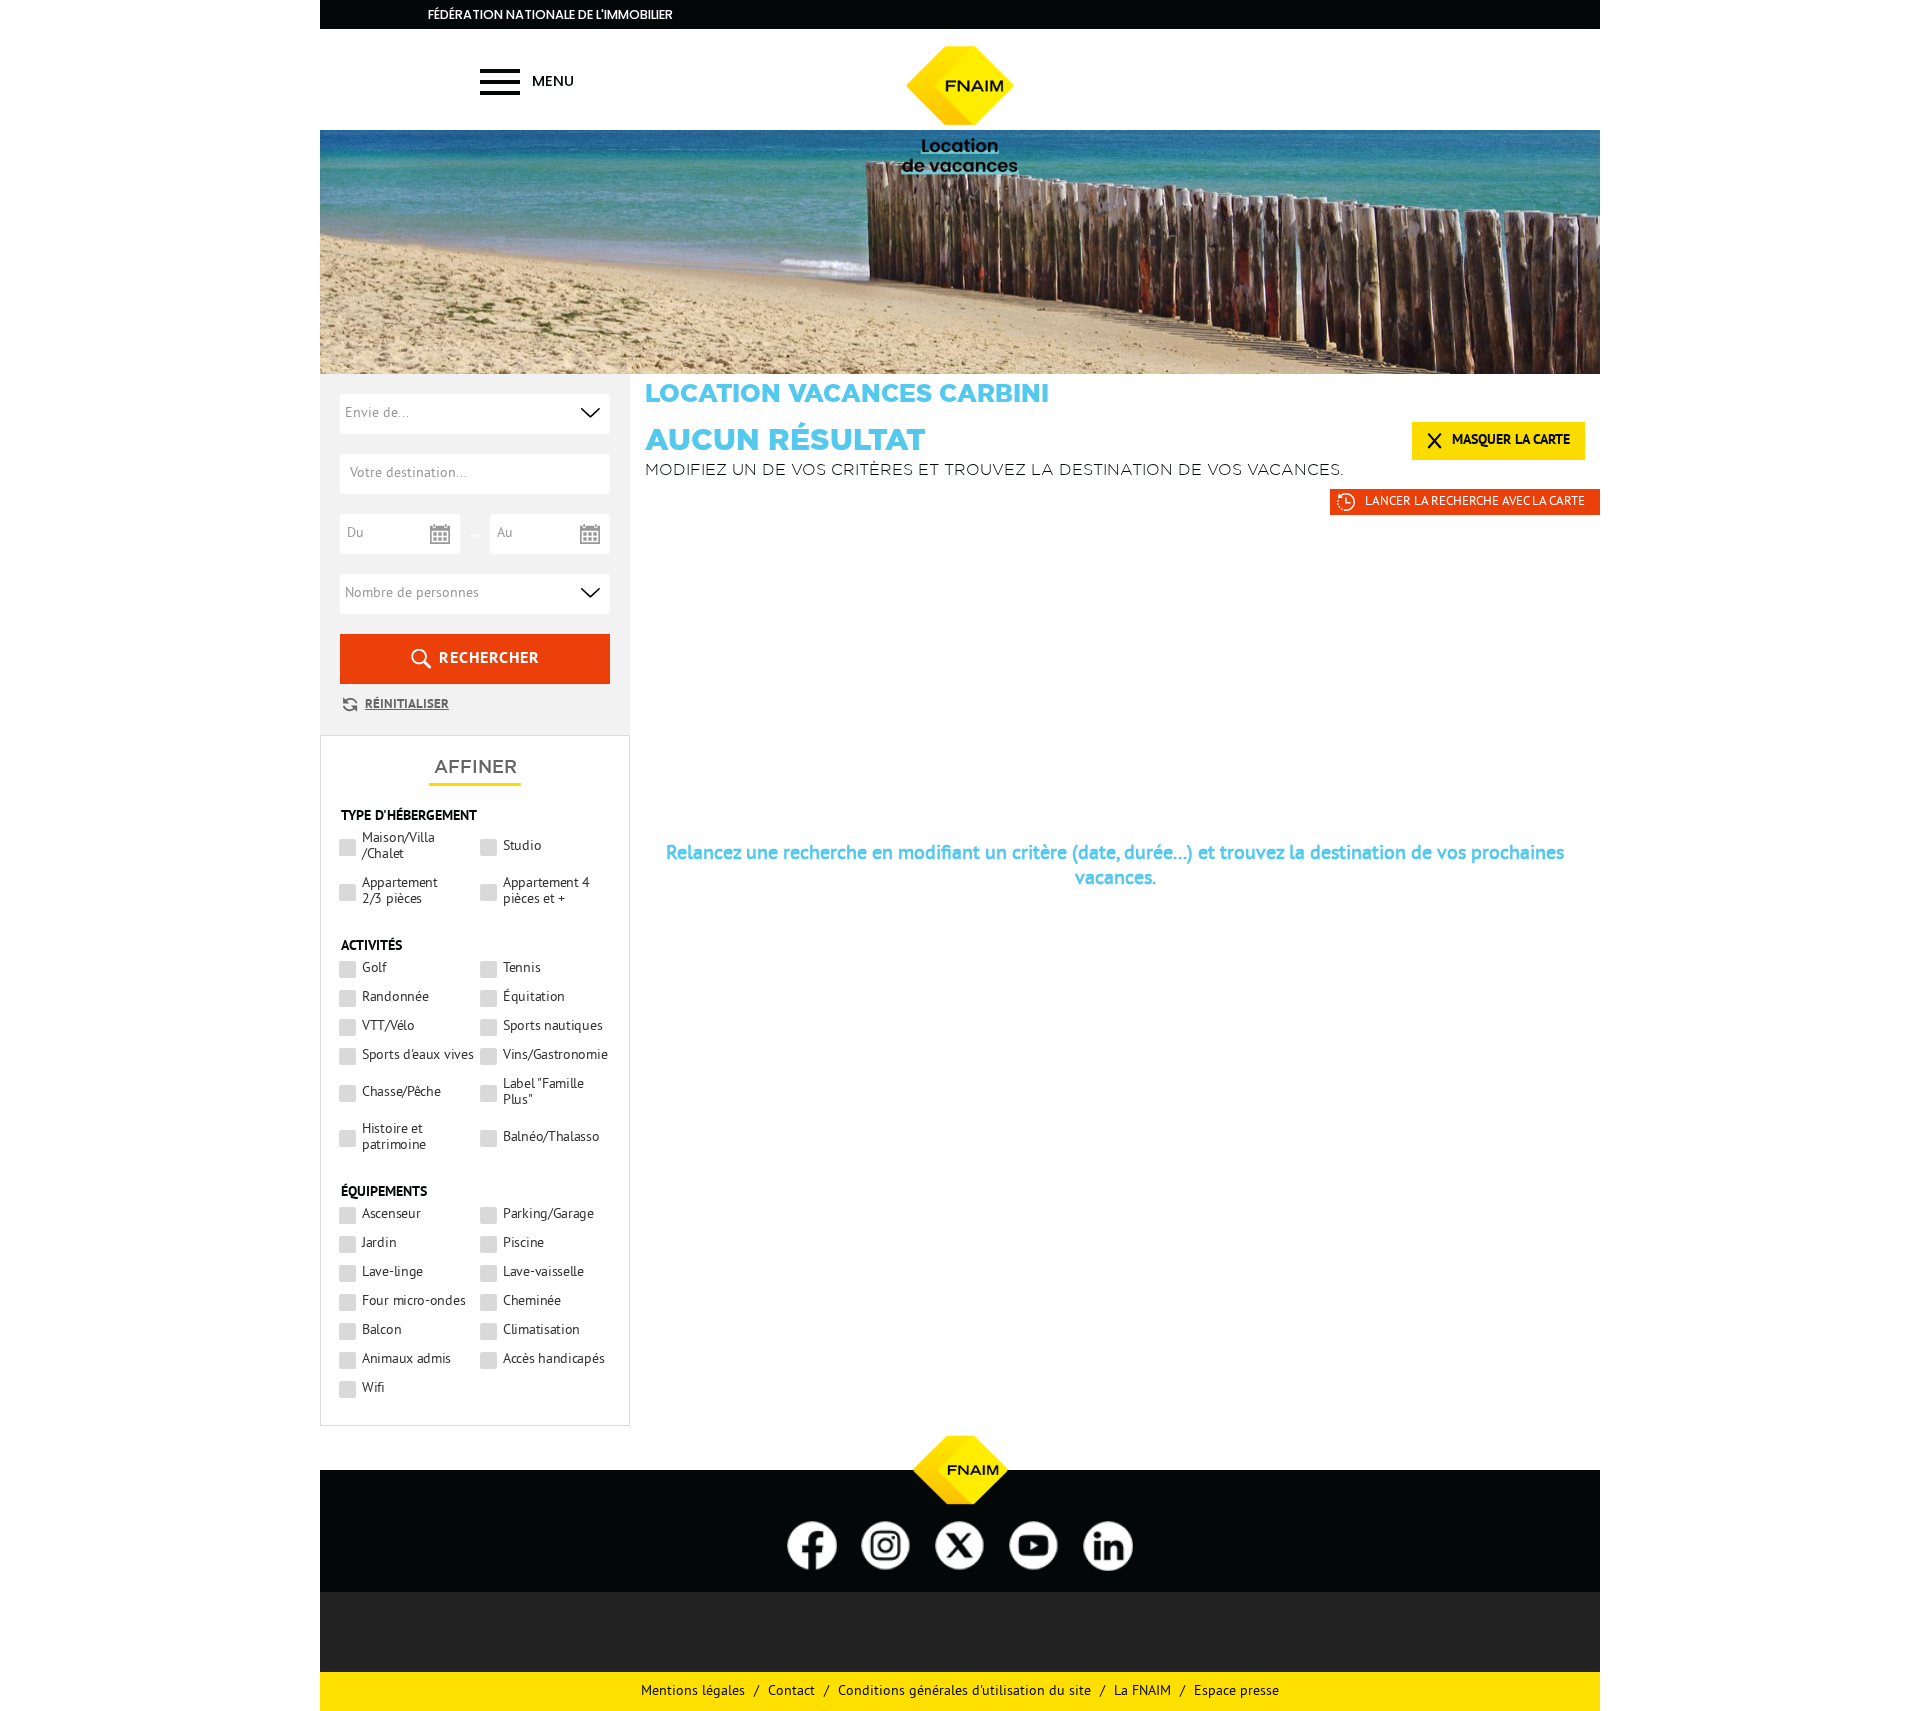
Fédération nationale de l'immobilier (550, 14)
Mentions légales (693, 1691)
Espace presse (1236, 1691)
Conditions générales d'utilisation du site (964, 1691)
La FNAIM (1142, 1691)
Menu (553, 80)
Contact (791, 1691)
